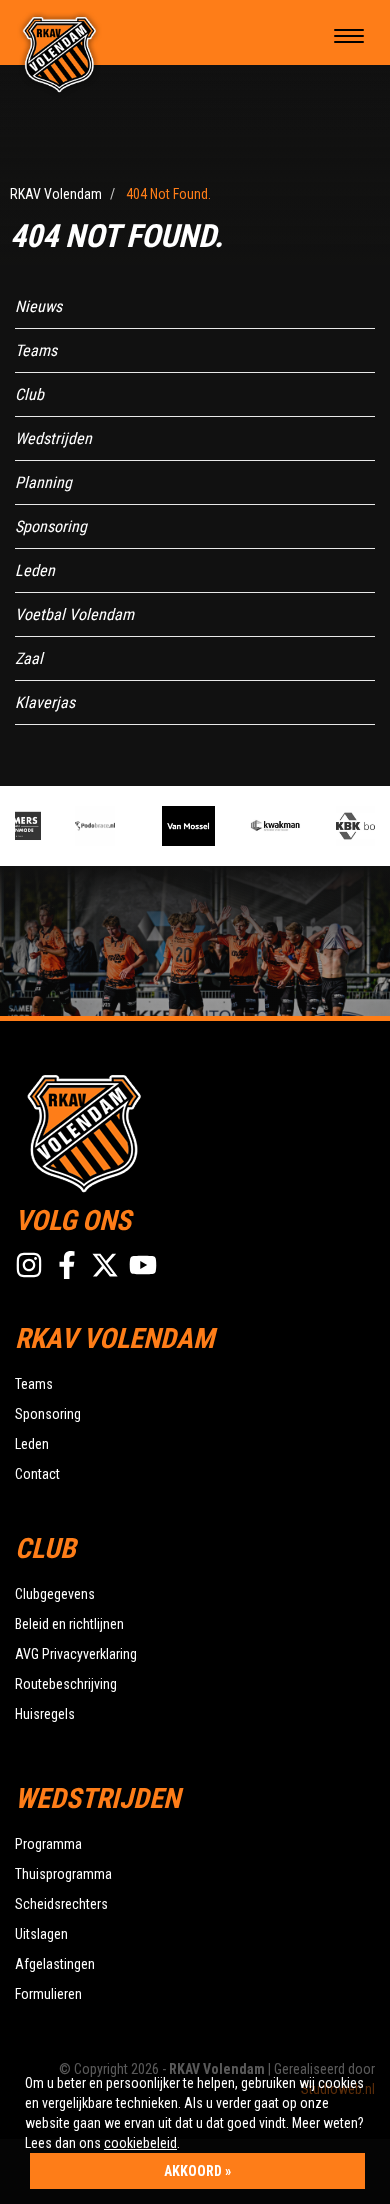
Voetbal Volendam (74, 614)
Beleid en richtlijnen (69, 1624)
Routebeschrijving (66, 1684)
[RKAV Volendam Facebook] (67, 1265)
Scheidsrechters (61, 1904)
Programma (48, 1844)
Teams (36, 350)
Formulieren (48, 1994)
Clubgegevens (55, 1594)
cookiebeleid (140, 2143)
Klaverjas (45, 702)
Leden (35, 570)
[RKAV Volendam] (60, 53)
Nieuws (38, 306)
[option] (103, 826)
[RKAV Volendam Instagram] (29, 1265)
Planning (43, 482)
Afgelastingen (55, 1964)
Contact (37, 1474)
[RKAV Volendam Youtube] (143, 1265)
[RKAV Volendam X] (105, 1265)
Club (29, 394)
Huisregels (45, 1714)
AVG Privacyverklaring (76, 1654)
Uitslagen (41, 1934)
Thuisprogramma (63, 1874)
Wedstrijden (53, 438)
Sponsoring (51, 526)
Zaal (29, 658)
